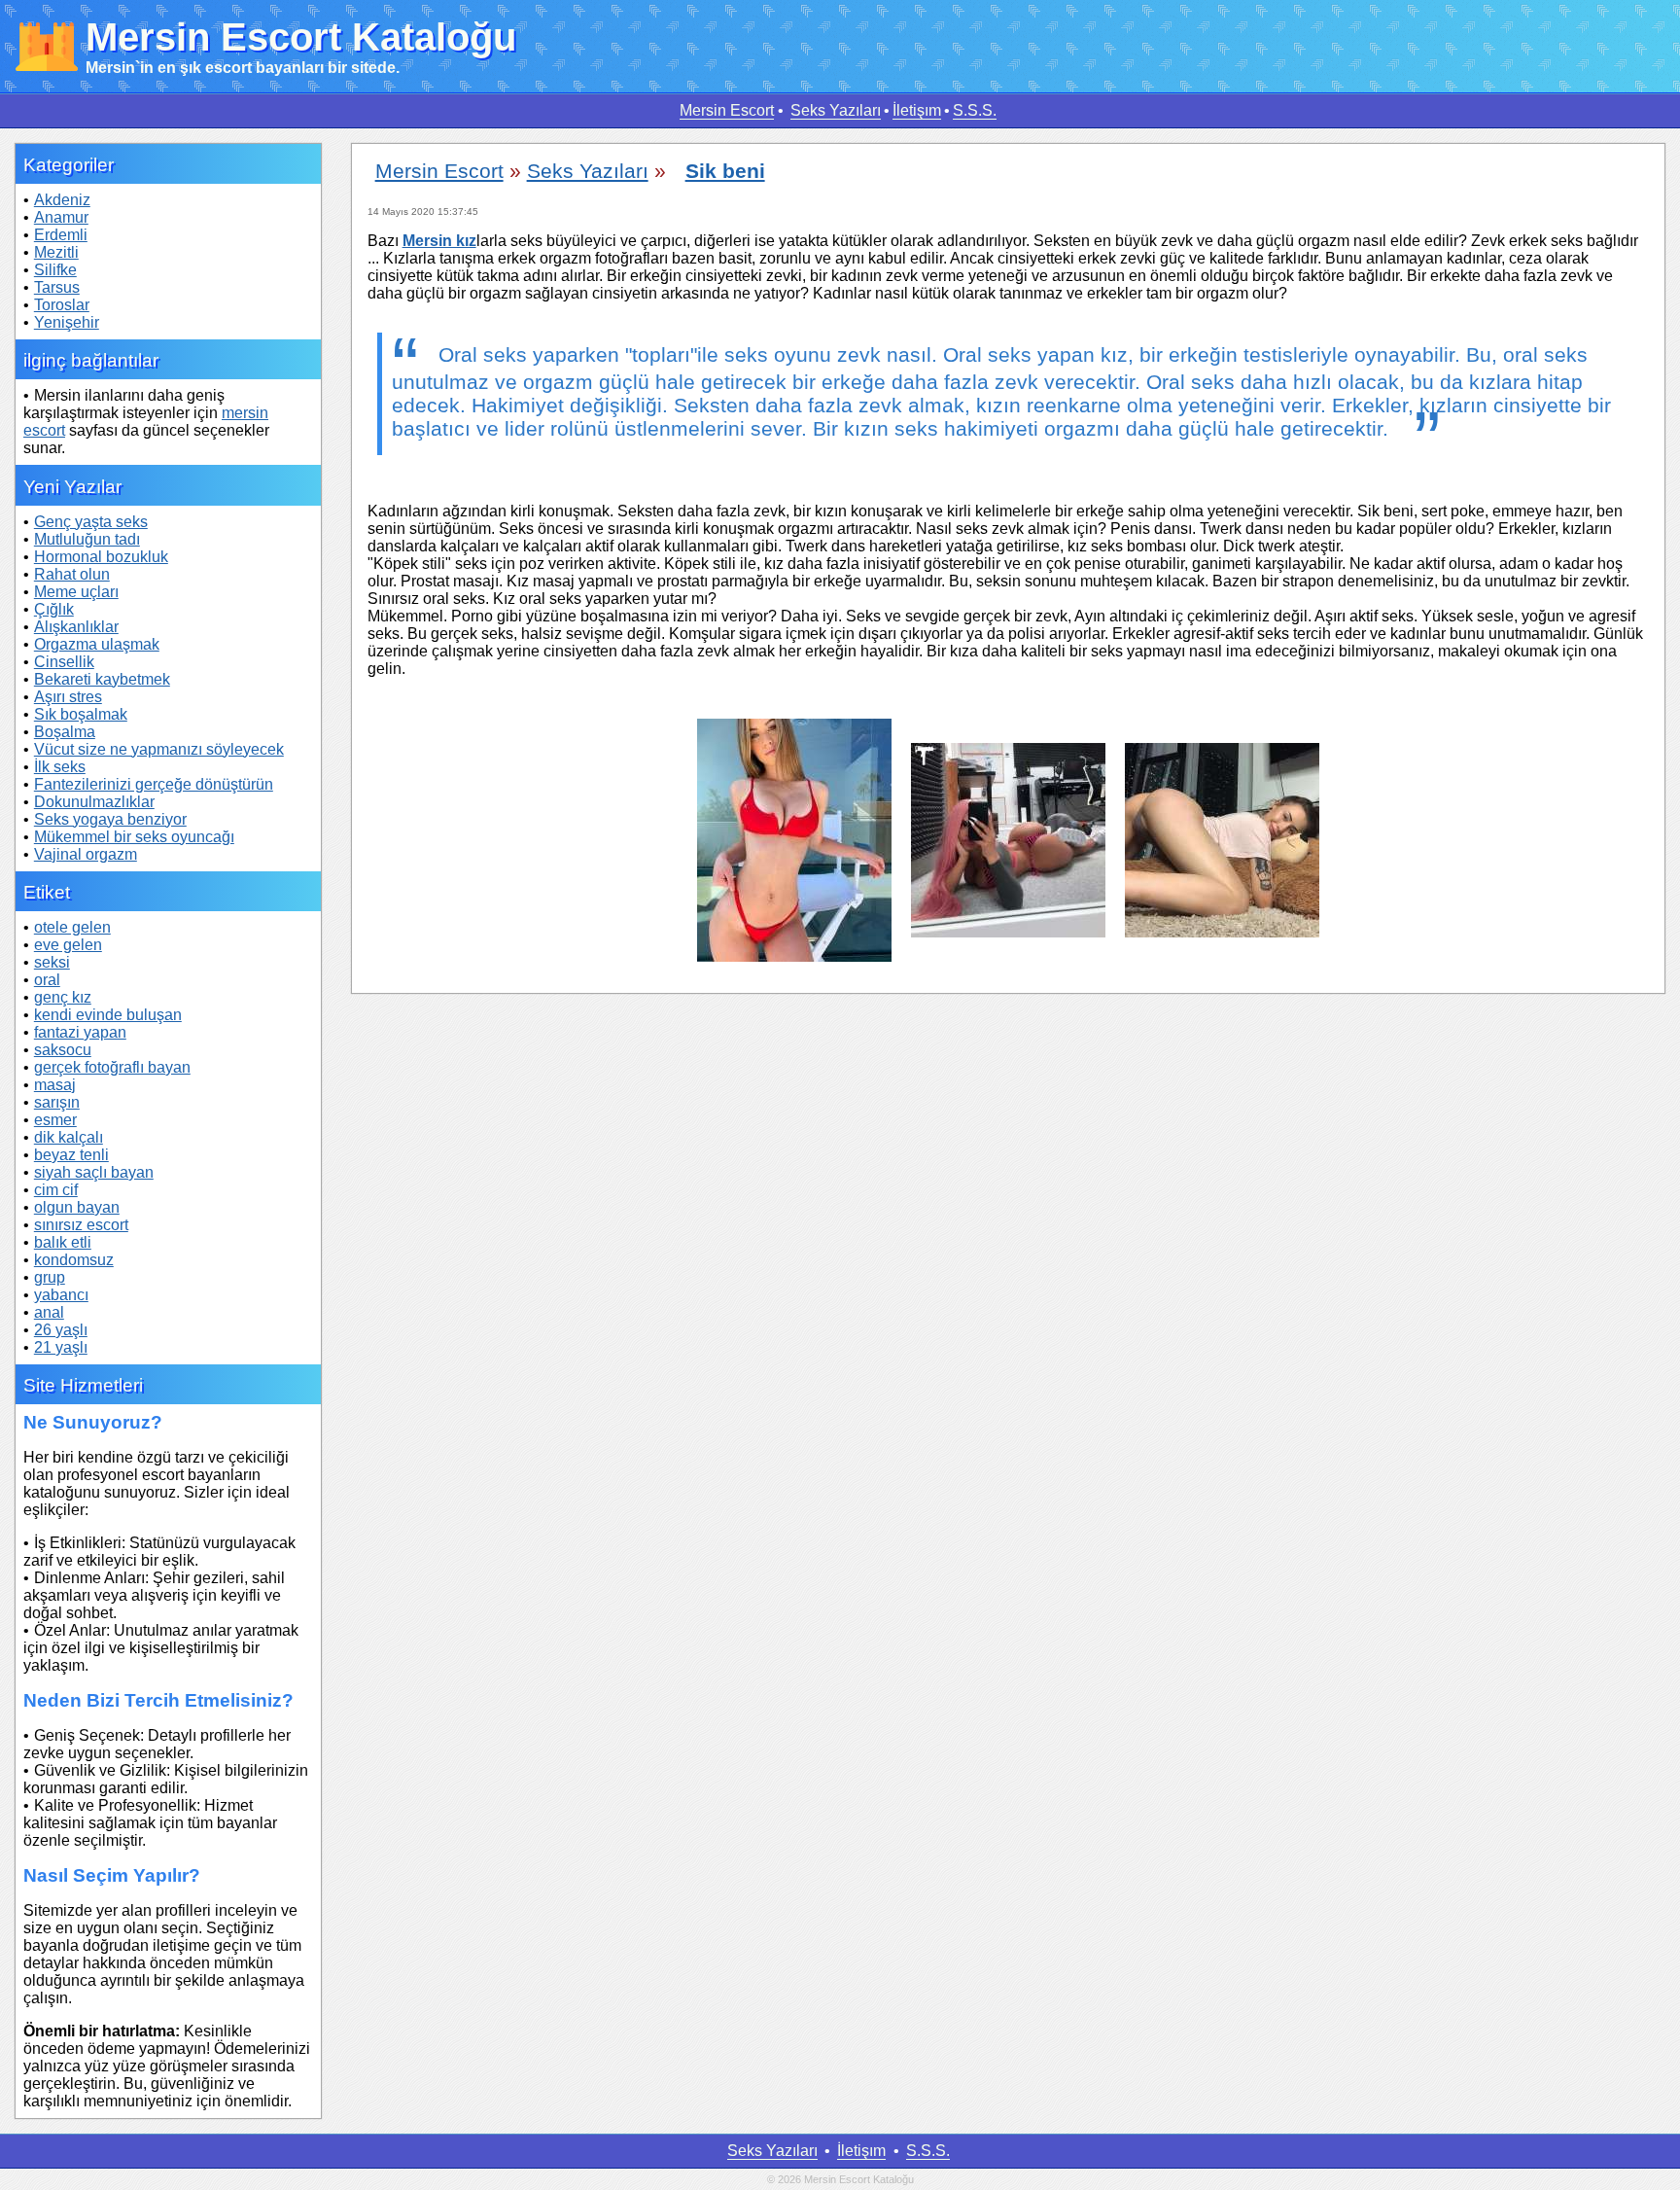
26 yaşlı (61, 1330)
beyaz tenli (71, 1155)
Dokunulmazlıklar (94, 802)
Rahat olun (72, 574)
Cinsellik (64, 662)
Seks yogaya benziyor (110, 819)
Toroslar (62, 305)
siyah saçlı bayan (94, 1172)
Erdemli (61, 235)
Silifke (55, 270)
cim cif (56, 1190)
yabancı (61, 1295)
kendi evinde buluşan (108, 1015)
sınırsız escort (81, 1225)
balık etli (63, 1242)
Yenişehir (67, 322)
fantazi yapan (80, 1032)
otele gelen (72, 927)
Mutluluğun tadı (87, 539)
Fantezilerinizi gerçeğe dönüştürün (154, 784)
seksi (52, 962)
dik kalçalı (69, 1137)
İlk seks (60, 767)
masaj (55, 1085)
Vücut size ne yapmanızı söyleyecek (159, 749)
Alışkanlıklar (76, 627)
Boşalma (65, 732)
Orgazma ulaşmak (97, 644)
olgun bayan (77, 1207)
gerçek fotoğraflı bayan (112, 1067)
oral (47, 980)
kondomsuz (74, 1260)
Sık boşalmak (81, 714)
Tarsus (57, 287)
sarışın (57, 1102)
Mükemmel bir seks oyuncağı (134, 837)
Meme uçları (76, 592)
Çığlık (54, 609)
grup (50, 1277)
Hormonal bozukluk (101, 557)
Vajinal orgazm (86, 854)
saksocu (63, 1050)
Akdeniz (62, 200)
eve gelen (68, 945)
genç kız (63, 997)
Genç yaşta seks (91, 522)
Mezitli (56, 252)
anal (49, 1312)
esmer (55, 1120)
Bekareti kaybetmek (102, 679)
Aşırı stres (68, 697)
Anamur (61, 217)
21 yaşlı (61, 1347)
